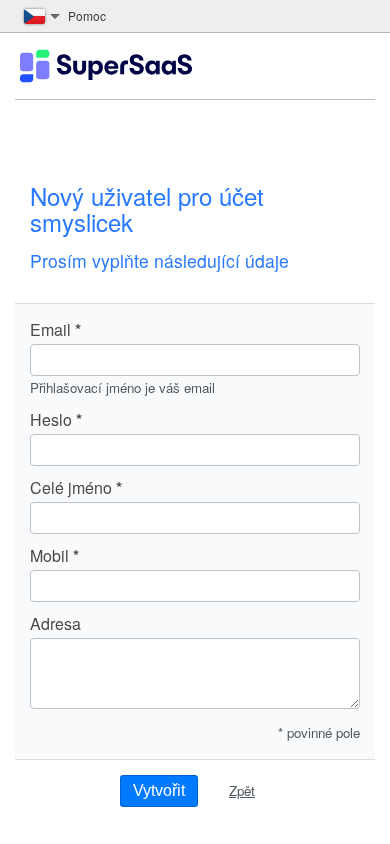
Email (50, 330)
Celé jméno (71, 488)
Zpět (242, 790)
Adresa (55, 624)
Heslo (51, 420)
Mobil (49, 556)
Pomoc (87, 15)
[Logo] (106, 66)
